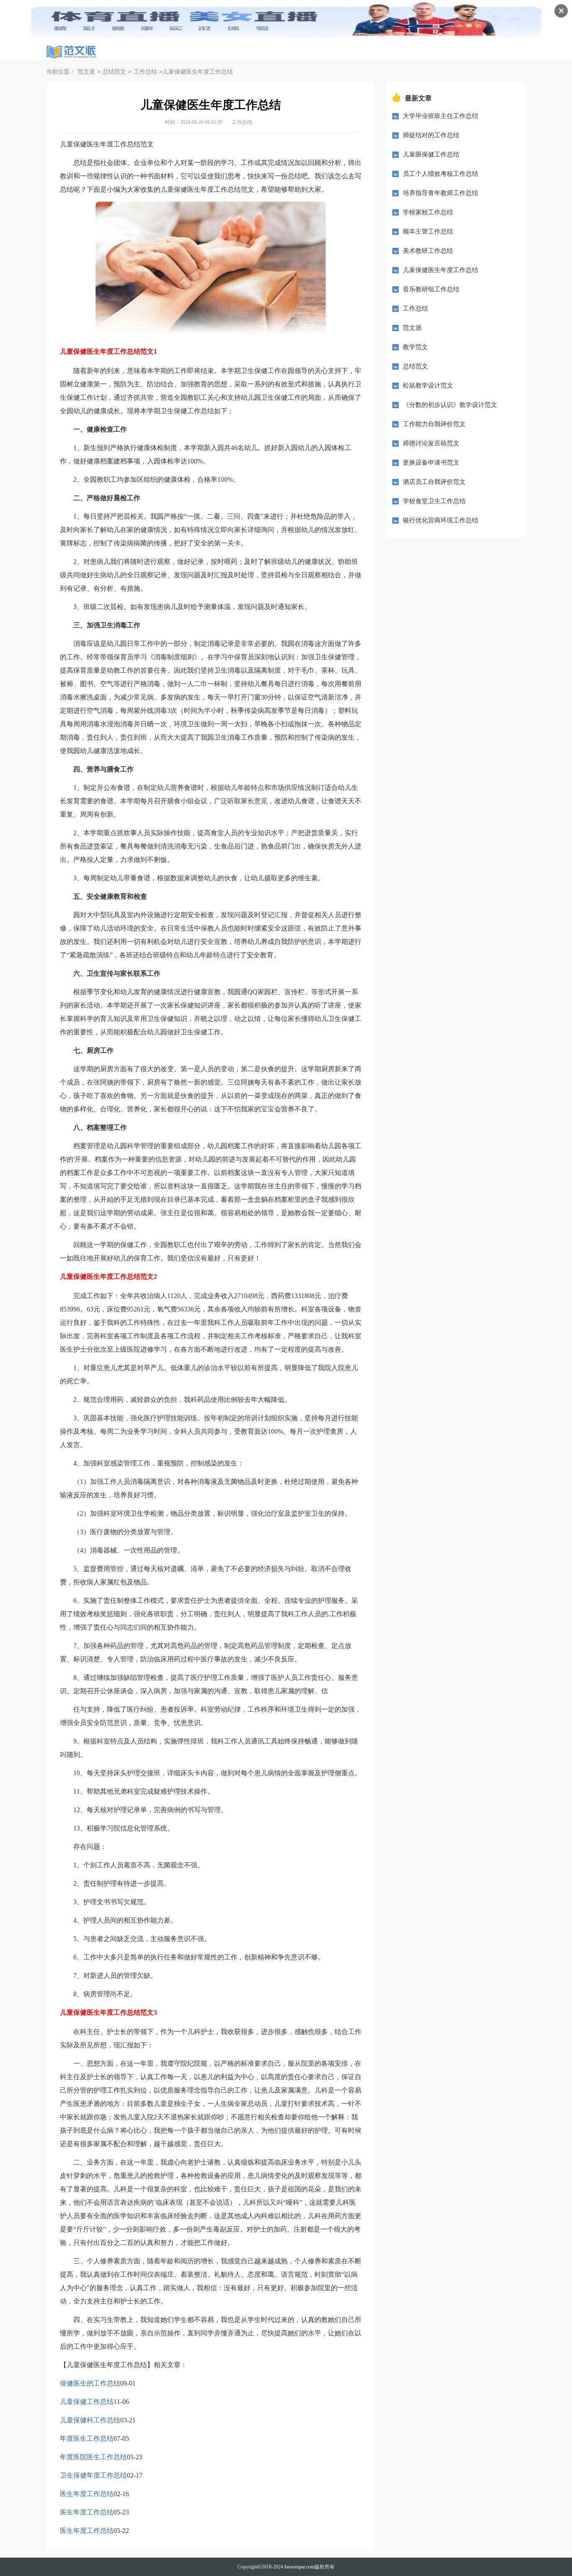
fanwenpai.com (299, 2567)
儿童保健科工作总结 (90, 2420)
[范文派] (71, 52)
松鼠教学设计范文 (428, 386)
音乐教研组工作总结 (431, 289)
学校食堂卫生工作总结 (434, 501)
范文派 (86, 72)
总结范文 (114, 72)
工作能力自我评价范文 (434, 424)
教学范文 (415, 347)
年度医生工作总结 (87, 2438)
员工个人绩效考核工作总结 (441, 174)
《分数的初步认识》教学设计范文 (450, 405)
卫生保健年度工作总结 (93, 2475)
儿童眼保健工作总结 (431, 154)
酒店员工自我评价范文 (434, 482)
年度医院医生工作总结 (93, 2457)
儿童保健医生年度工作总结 (441, 270)
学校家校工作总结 (428, 212)
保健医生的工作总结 (90, 2383)
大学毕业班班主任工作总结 (441, 116)
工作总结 (145, 72)
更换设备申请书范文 (431, 463)
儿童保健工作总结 (87, 2402)
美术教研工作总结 (428, 251)
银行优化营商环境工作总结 (441, 520)
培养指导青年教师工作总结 (441, 193)
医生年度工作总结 (87, 2494)
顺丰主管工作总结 (428, 231)
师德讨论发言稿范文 (431, 443)
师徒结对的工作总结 (431, 135)
